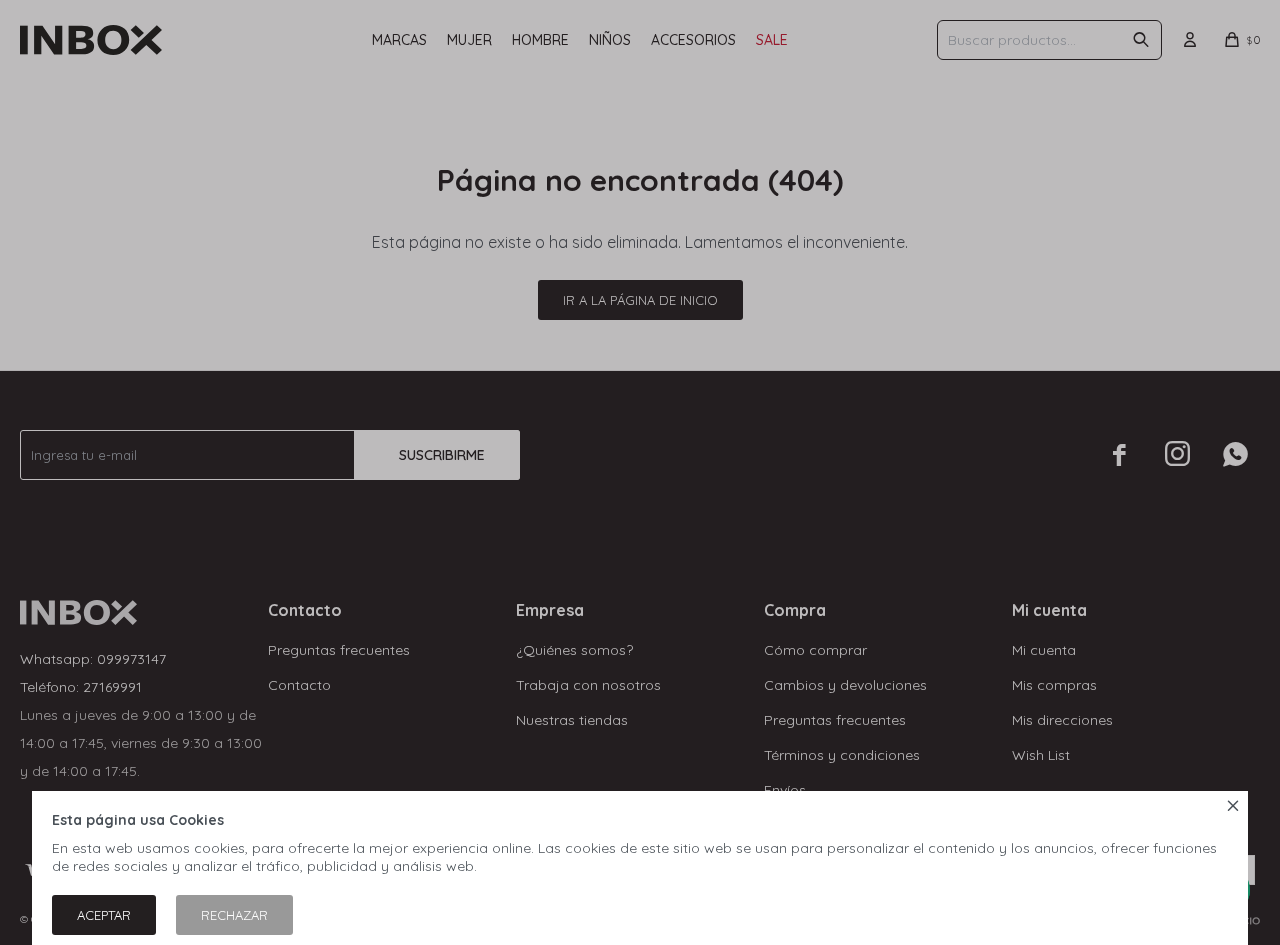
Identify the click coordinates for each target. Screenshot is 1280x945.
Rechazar (234, 915)
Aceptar (104, 915)
